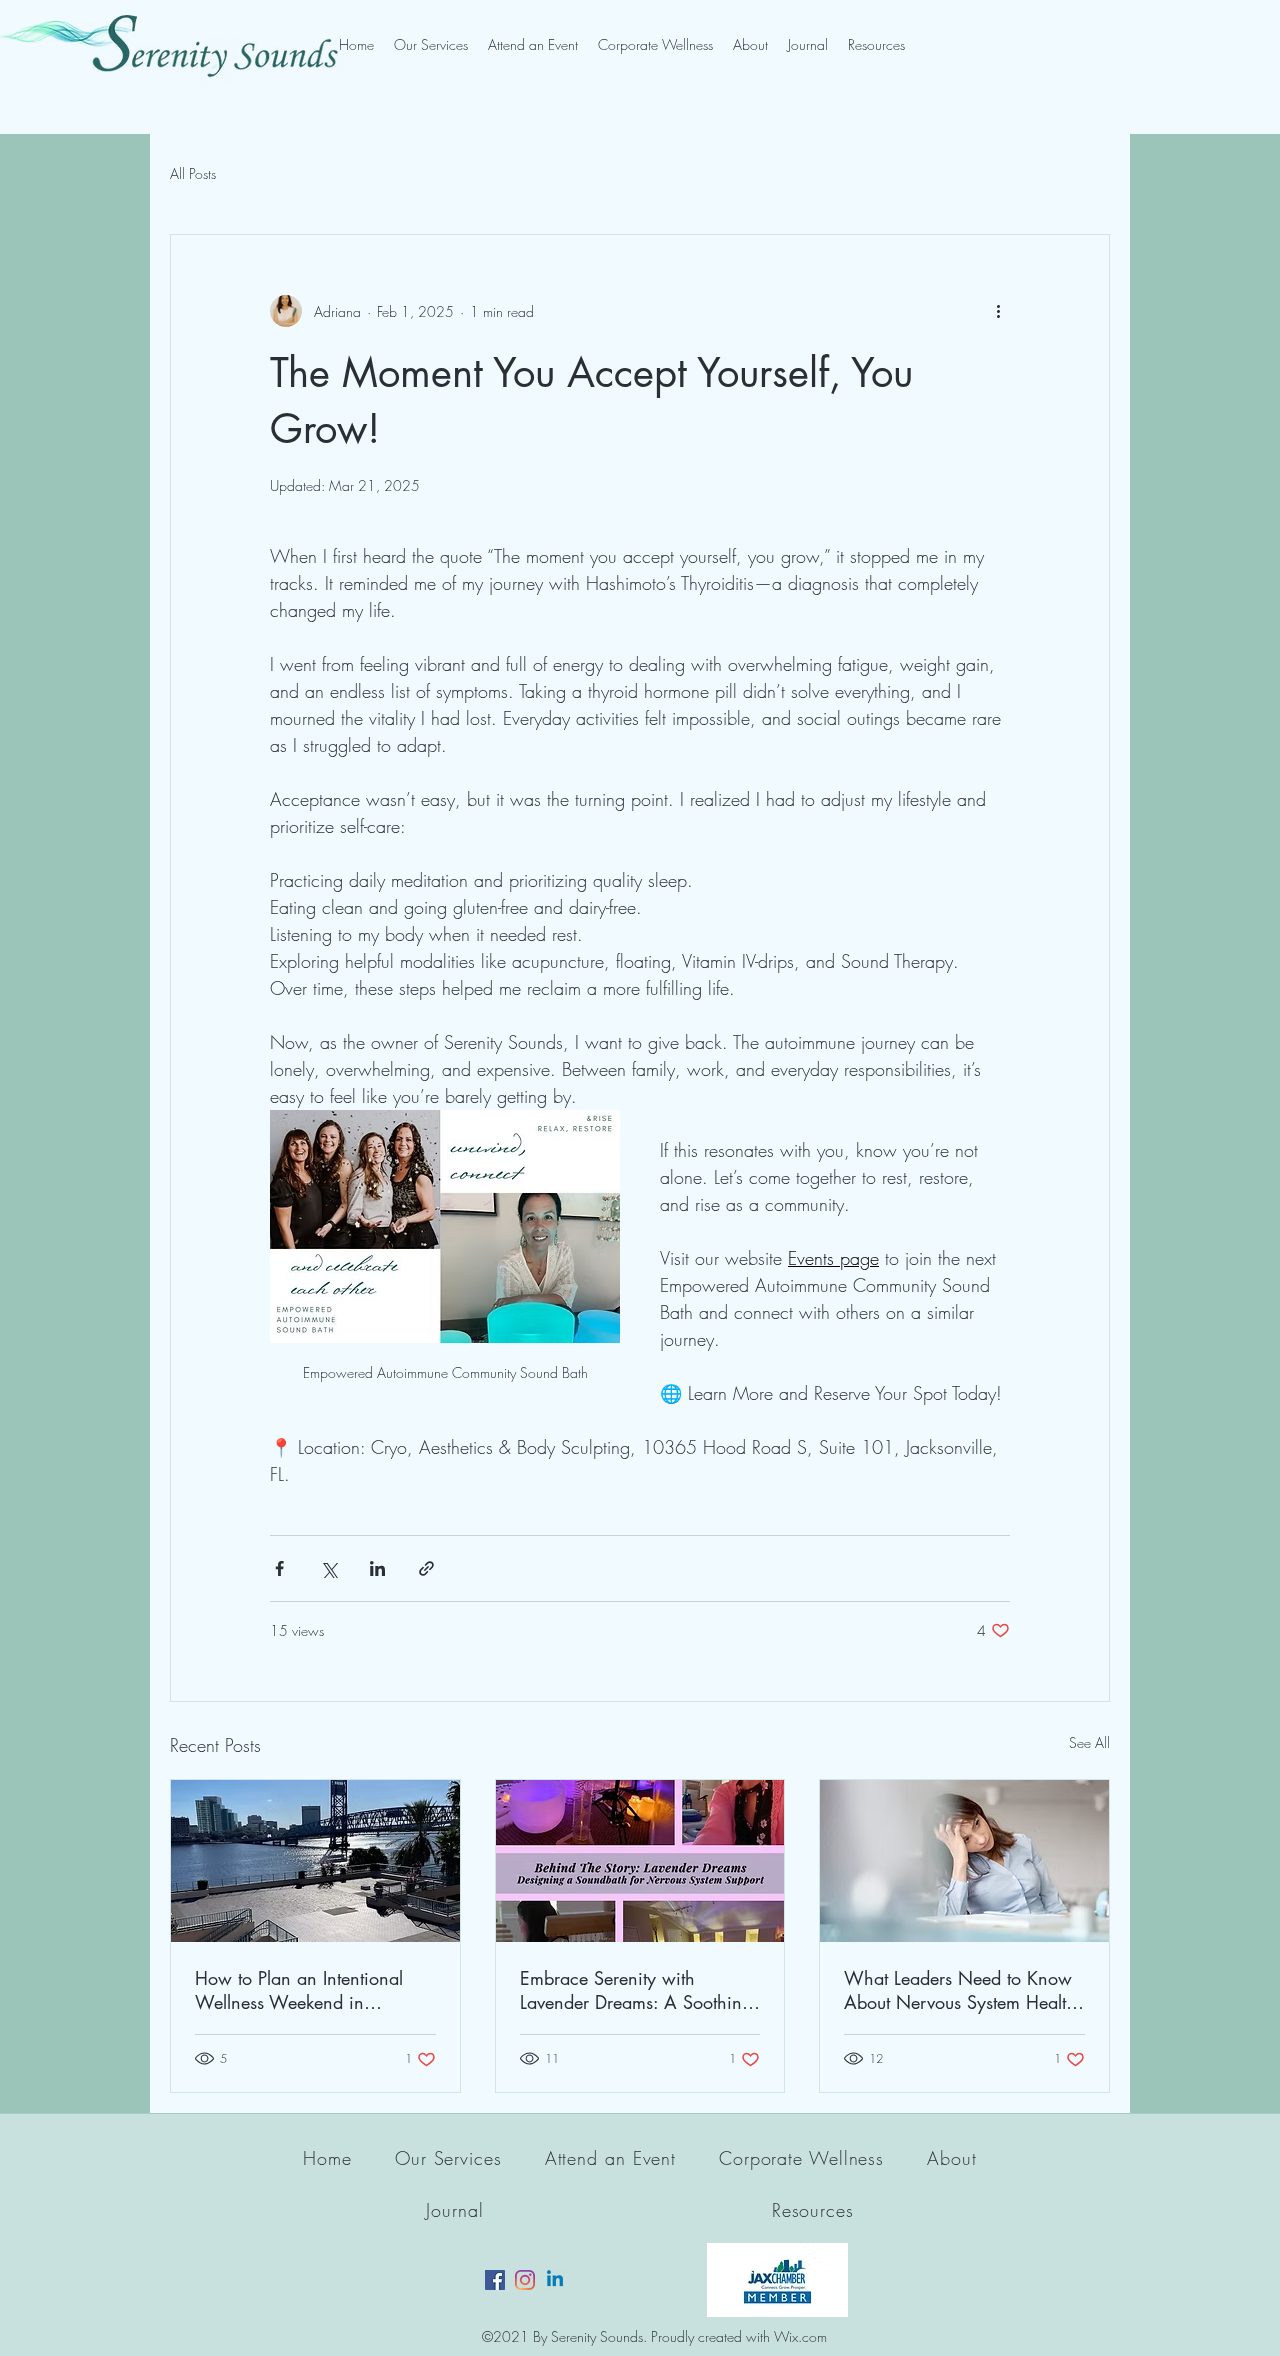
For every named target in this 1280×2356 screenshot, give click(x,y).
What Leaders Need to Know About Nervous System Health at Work (960, 1990)
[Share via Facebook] (279, 1568)
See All (1089, 1742)
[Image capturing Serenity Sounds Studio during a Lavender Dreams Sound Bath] (640, 1861)
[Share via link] (426, 1568)
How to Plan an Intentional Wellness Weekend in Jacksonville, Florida (299, 1990)
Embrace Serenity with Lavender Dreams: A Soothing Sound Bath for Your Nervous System (636, 1990)
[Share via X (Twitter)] (328, 1568)
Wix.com (800, 2336)
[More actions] (998, 311)
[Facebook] (495, 2280)
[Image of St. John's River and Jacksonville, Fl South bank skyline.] (315, 1861)
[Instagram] (525, 2280)
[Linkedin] (555, 2280)
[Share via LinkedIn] (377, 1568)
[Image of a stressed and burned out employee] (964, 1861)
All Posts (193, 173)
